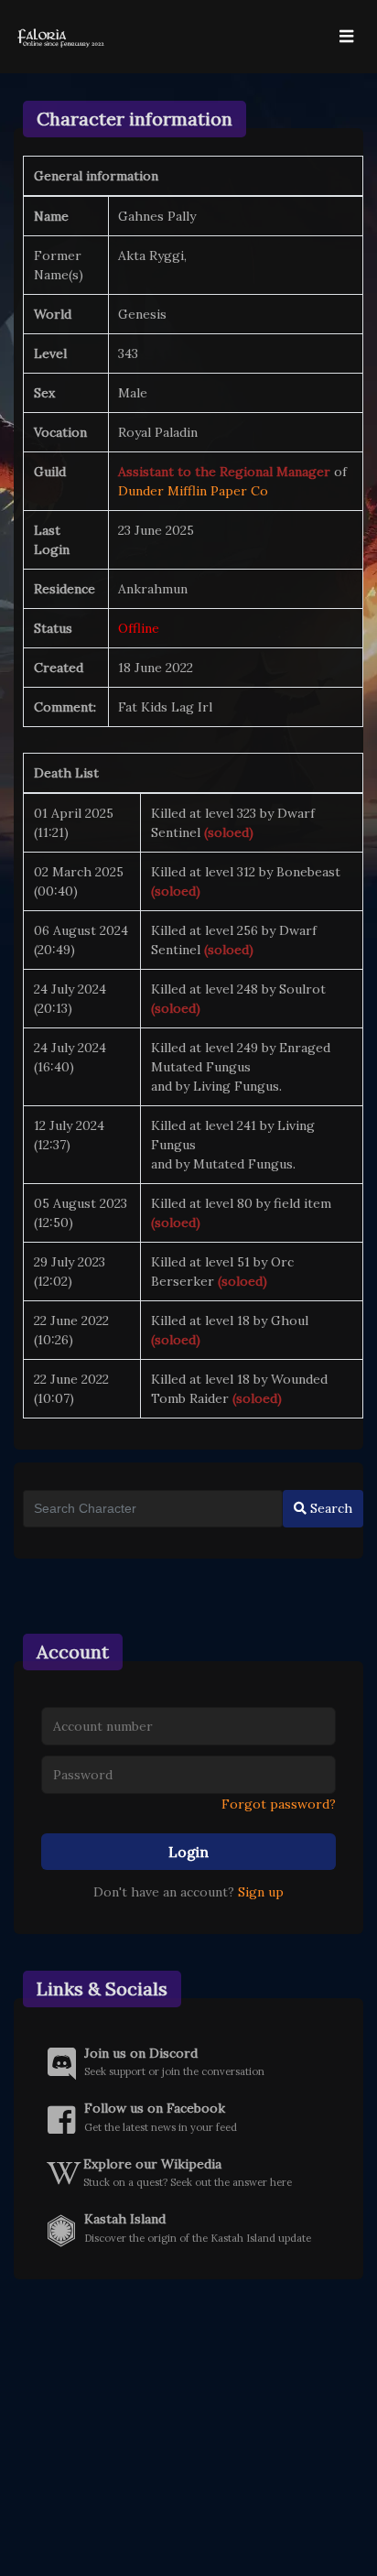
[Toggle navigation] (346, 37)
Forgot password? (279, 1804)
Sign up (261, 1892)
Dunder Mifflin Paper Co (193, 491)
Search (329, 1508)
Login (188, 1852)
